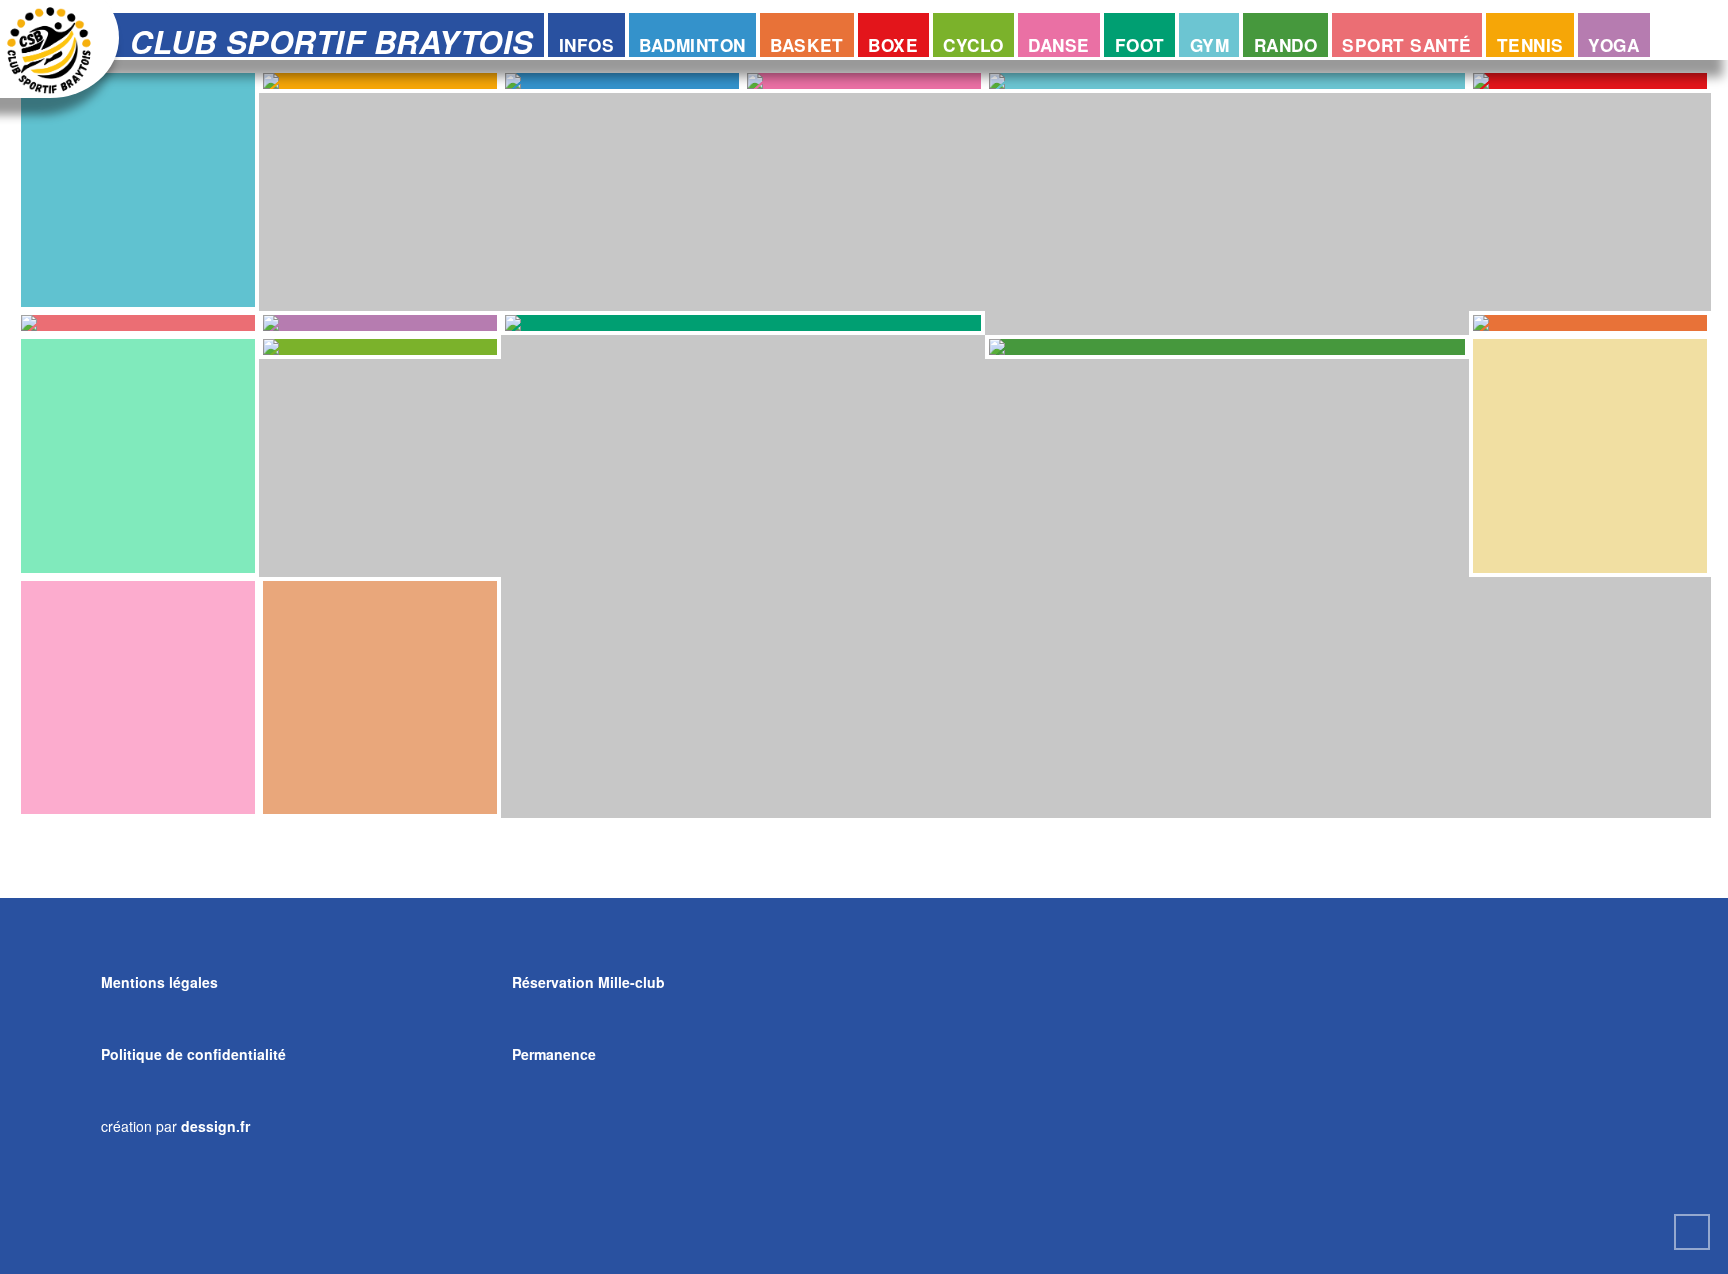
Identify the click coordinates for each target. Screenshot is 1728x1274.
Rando (1286, 45)
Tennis (1530, 45)
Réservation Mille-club (588, 982)
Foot (1140, 45)
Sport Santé (1407, 45)
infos (587, 45)
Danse (1059, 45)
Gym (1210, 45)
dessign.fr (215, 1126)
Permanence (554, 1054)
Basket (806, 45)
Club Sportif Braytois (332, 37)
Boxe (893, 45)
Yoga (1613, 45)
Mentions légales (159, 982)
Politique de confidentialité (193, 1054)
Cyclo (973, 45)
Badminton (692, 45)
